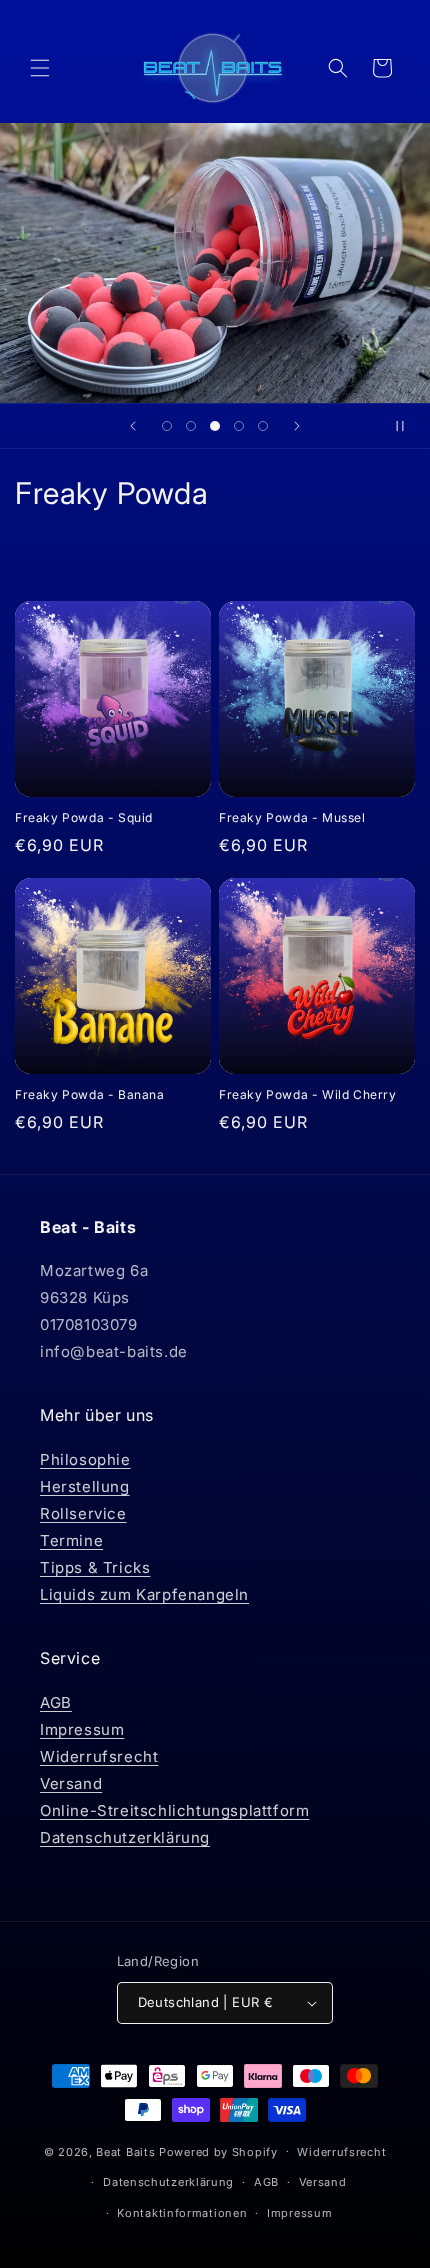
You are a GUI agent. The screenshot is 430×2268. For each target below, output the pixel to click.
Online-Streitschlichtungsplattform (174, 1810)
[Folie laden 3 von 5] (215, 426)
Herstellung (85, 1486)
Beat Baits (125, 2151)
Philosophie (85, 1459)
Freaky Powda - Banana (90, 1094)
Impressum (82, 1729)
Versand (71, 1783)
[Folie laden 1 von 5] (167, 426)
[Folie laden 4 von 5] (239, 426)
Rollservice (83, 1513)
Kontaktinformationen (182, 2213)
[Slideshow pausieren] (408, 426)
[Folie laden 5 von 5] (263, 426)
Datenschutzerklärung (125, 1837)
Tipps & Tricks (95, 1567)
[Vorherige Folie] (133, 426)
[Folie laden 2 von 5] (191, 426)
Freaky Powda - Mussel (292, 817)
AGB (56, 1702)
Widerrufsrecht (99, 1756)
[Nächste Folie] (297, 426)
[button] (40, 68)
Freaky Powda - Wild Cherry (308, 1094)
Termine (71, 1540)
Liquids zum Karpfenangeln (144, 1594)
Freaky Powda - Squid (84, 817)
